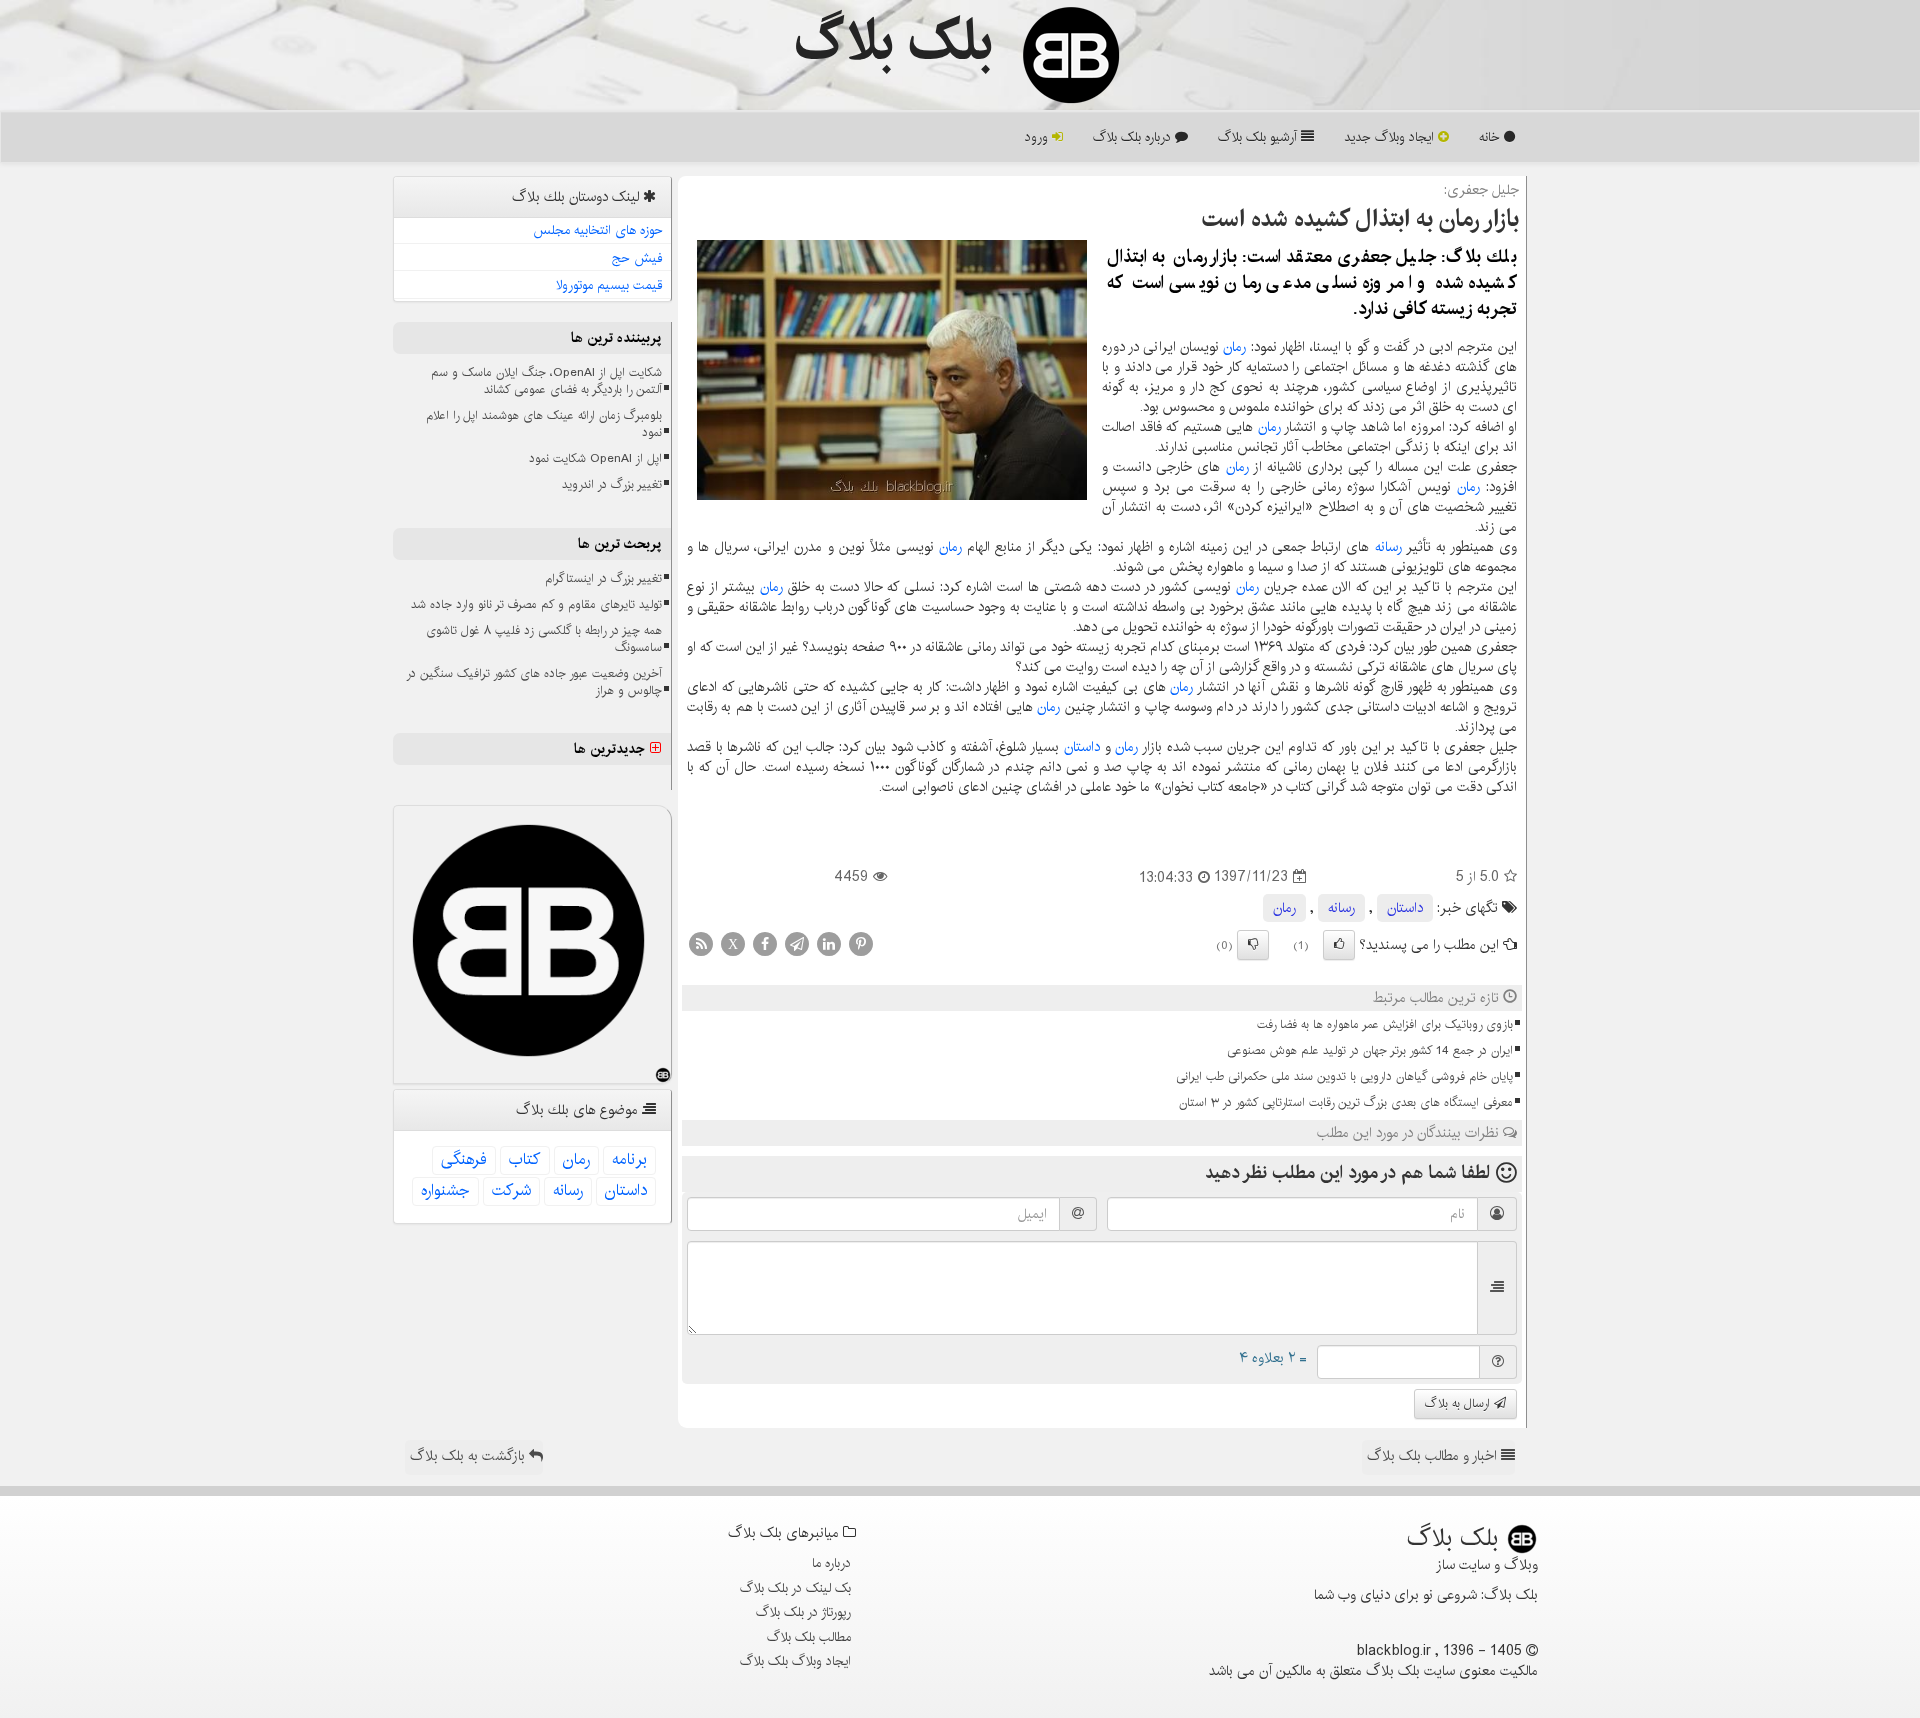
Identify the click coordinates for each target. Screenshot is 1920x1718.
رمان (1234, 347)
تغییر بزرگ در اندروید (612, 484)
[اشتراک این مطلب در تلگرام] (797, 943)
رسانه (1388, 547)
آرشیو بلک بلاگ (1259, 137)
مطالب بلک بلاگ (809, 1637)
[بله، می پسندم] (1339, 945)
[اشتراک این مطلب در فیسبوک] (765, 943)
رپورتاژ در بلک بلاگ (803, 1612)
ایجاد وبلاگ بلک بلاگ (795, 1661)
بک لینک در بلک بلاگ (795, 1588)
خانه (1491, 137)
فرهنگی (464, 1159)
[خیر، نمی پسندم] (1253, 945)
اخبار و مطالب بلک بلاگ (1434, 1456)
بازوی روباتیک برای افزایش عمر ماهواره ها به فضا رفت (1385, 1024)
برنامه (629, 1159)
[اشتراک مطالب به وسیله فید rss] (701, 943)
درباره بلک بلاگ (1134, 137)
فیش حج (637, 258)
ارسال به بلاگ (1459, 1403)
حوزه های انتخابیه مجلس (598, 230)
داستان (1082, 747)
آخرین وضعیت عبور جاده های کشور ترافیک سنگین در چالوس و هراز (534, 682)
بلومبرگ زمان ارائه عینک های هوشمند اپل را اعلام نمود (544, 424)
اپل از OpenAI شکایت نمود (595, 458)
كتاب (525, 1159)
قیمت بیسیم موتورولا (609, 285)
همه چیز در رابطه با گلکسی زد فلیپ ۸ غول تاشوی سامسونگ (544, 639)
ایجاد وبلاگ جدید (1391, 137)
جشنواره (445, 1190)
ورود (1038, 137)
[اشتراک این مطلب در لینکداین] (829, 943)
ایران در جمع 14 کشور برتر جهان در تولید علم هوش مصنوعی (1370, 1050)
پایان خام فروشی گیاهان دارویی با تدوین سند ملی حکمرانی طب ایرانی (1344, 1076)
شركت (511, 1190)
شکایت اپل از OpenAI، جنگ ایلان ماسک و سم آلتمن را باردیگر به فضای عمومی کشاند (546, 381)
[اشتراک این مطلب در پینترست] (861, 943)
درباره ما (831, 1563)
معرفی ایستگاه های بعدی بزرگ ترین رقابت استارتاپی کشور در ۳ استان (1346, 1102)
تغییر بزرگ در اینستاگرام (603, 578)
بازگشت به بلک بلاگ (469, 1456)
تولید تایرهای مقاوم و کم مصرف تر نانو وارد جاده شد (536, 604)
